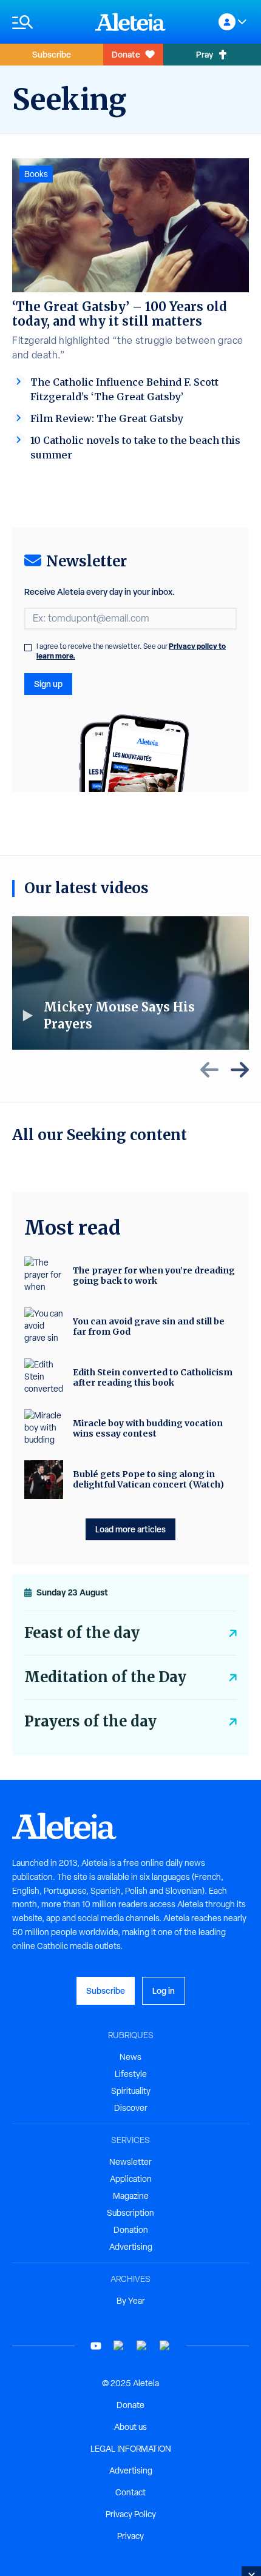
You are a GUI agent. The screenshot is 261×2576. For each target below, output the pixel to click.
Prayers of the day (90, 1721)
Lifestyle (131, 2074)
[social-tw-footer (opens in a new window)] (142, 2346)
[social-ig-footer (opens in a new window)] (165, 2346)
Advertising (131, 2247)
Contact (130, 2492)
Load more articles (130, 1529)
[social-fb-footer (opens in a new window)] (119, 2346)
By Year (131, 2301)
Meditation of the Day (105, 1677)
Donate (126, 54)
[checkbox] (28, 648)
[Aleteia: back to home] (130, 22)
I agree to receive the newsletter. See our (131, 651)
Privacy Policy (131, 2514)
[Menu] (48, 22)
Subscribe (52, 54)
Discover (131, 2108)
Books (36, 174)
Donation (131, 2230)
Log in (164, 1991)
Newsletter (130, 2162)
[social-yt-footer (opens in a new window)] (96, 2346)
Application (131, 2179)
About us (130, 2427)
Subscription (130, 2213)
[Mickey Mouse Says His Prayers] (130, 983)
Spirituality (131, 2091)
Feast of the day (82, 1633)
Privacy (130, 2536)
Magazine (131, 2196)
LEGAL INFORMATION (131, 2449)
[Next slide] (240, 1070)
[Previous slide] (209, 1070)
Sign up (48, 684)
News (130, 2057)
